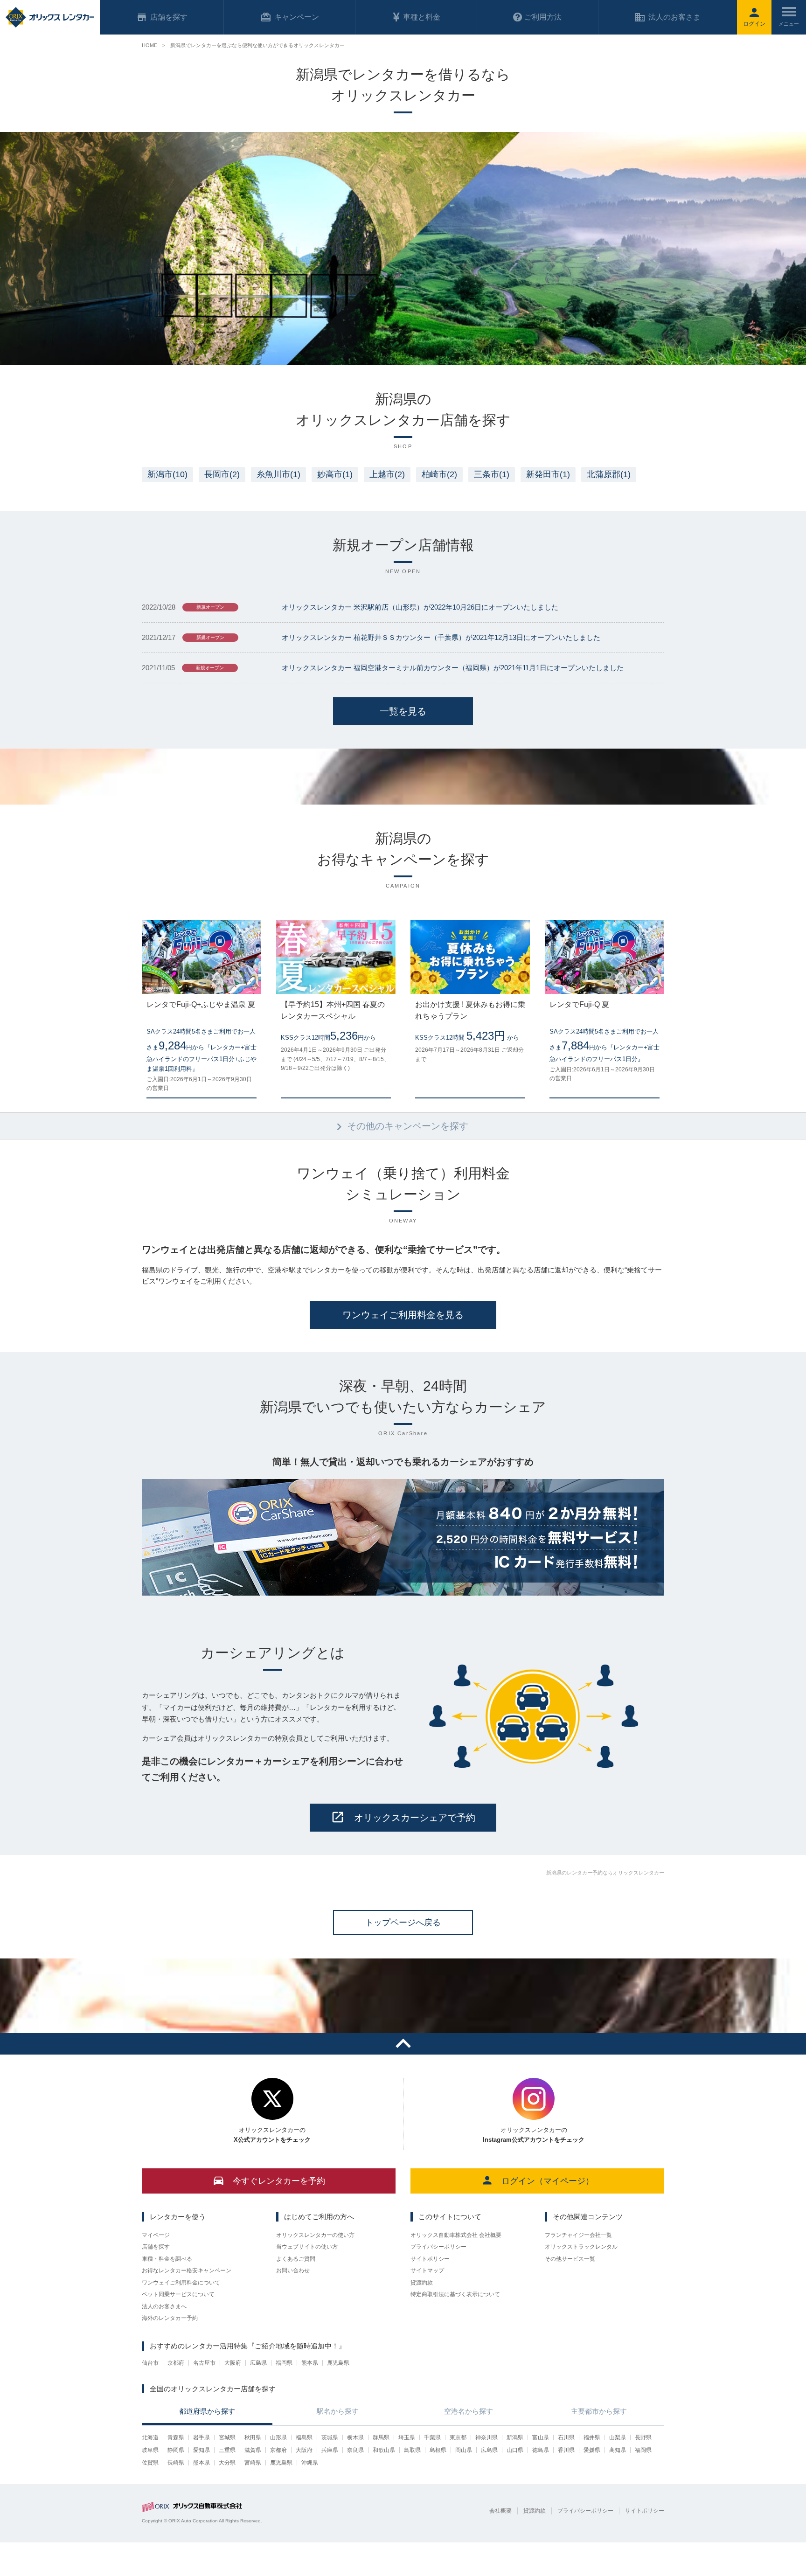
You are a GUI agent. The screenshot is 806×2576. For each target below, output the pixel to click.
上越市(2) (387, 474)
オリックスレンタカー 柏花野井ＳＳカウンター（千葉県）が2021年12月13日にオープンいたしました (441, 637)
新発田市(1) (548, 474)
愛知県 (201, 2450)
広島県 (258, 2363)
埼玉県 (407, 2437)
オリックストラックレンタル (581, 2247)
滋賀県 (253, 2450)
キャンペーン (297, 17)
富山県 (541, 2437)
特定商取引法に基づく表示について (455, 2294)
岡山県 (464, 2450)
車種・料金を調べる (167, 2259)
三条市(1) (492, 474)
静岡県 (176, 2450)
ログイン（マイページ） (548, 2181)
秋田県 (253, 2437)
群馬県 (381, 2437)
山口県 (515, 2450)
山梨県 (618, 2437)
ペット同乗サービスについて (178, 2294)
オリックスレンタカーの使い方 (315, 2235)
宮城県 (227, 2437)
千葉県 (432, 2437)
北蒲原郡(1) (609, 474)
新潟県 (515, 2437)
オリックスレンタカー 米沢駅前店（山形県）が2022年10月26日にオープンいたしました (420, 607)
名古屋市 (204, 2363)
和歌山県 (384, 2450)
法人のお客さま (674, 17)
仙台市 (150, 2363)
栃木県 (355, 2437)
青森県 (176, 2437)
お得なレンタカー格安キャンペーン (187, 2270)
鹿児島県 (338, 2363)
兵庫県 (330, 2450)
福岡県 (284, 2363)
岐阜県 (150, 2450)
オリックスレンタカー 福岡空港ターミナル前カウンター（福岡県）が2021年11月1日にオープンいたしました (453, 668)
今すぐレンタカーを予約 (279, 2181)
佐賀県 (150, 2463)
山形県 (278, 2437)
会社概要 (500, 2511)
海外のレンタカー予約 (170, 2318)
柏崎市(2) (439, 474)
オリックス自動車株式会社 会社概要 (456, 2235)
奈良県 (355, 2450)
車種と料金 (422, 17)
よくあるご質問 (296, 2259)
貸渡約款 (422, 2283)
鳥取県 (412, 2450)
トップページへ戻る (403, 1923)
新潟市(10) (167, 474)
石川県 (566, 2437)
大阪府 (233, 2363)
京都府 (176, 2363)
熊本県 (310, 2363)
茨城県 (330, 2437)
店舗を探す (156, 2247)
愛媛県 (592, 2450)
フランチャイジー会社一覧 (578, 2235)
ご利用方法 (543, 17)
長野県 (643, 2437)
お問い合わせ (293, 2270)
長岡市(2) (222, 474)
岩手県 (201, 2437)
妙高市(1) (335, 474)
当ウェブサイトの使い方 (307, 2247)
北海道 (150, 2437)
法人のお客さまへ (164, 2306)
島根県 (438, 2450)
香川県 (566, 2450)
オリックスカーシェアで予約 (415, 1818)
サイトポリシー (430, 2259)
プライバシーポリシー (438, 2247)
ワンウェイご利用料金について (181, 2283)
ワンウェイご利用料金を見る (403, 1315)
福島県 (304, 2437)
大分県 (227, 2463)
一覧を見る (403, 711)
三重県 (227, 2450)
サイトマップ (427, 2270)
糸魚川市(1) (278, 474)
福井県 (592, 2437)
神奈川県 (486, 2437)
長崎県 (176, 2463)
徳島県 (541, 2450)
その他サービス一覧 (570, 2259)
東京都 (458, 2437)
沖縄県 (310, 2463)
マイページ (156, 2235)
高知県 (618, 2450)
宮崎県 (253, 2463)
